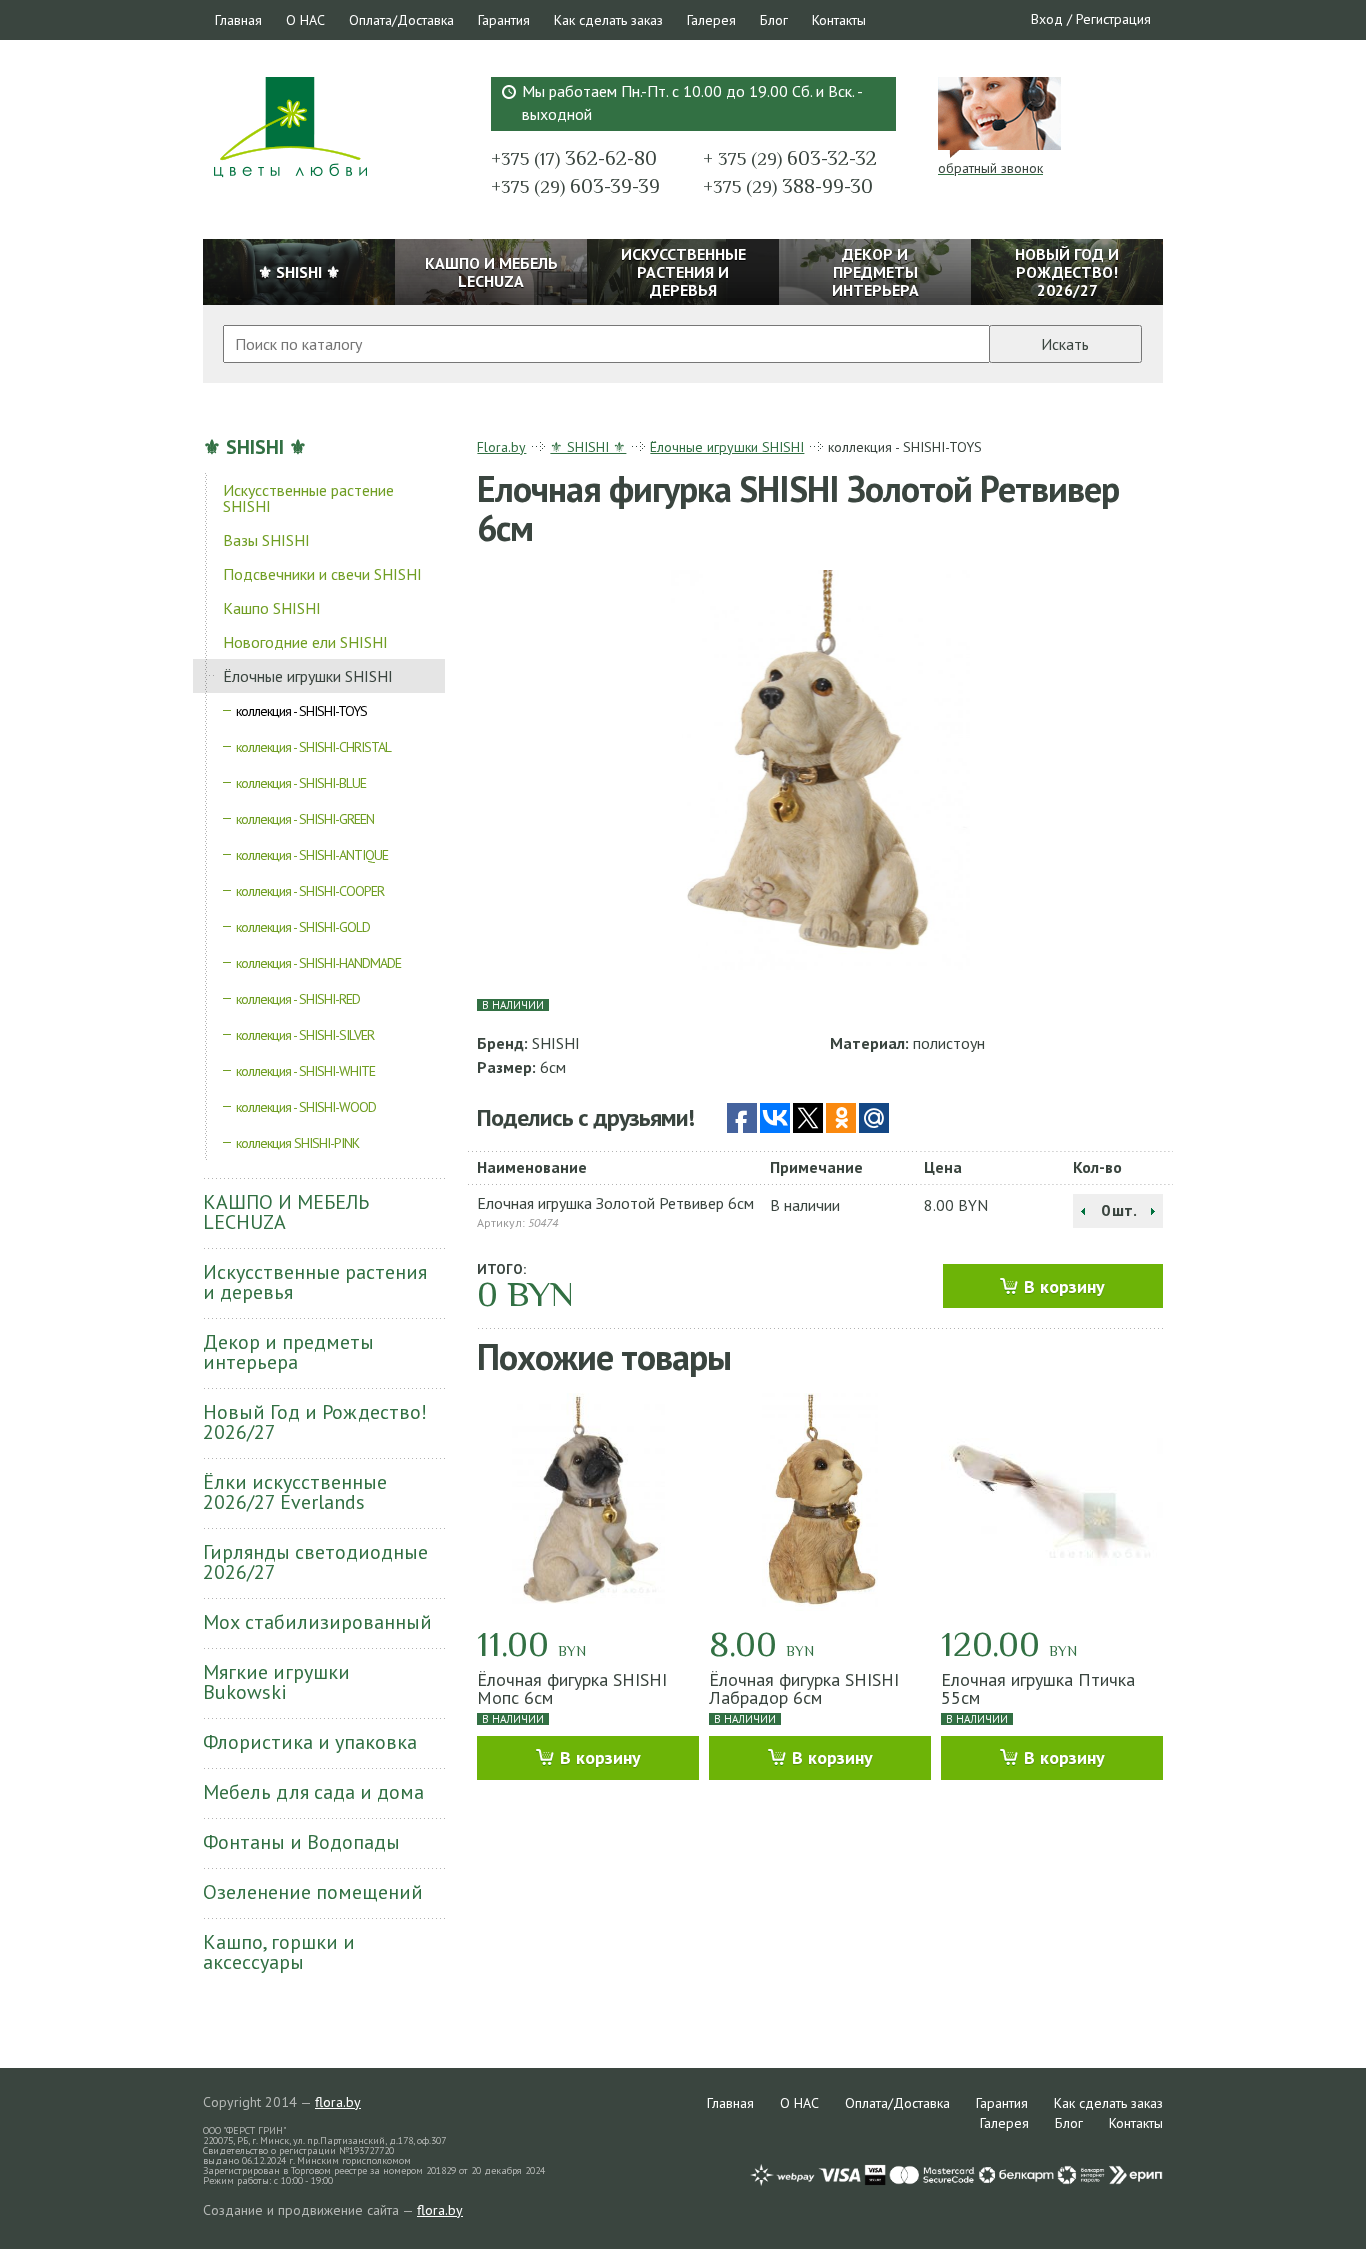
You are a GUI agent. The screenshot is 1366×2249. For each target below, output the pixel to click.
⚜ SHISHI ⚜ (255, 447)
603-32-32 (790, 158)
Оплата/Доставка (401, 20)
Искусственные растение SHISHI (308, 498)
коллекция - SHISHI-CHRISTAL (313, 747)
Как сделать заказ (608, 20)
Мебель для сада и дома (313, 1792)
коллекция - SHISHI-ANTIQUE (312, 855)
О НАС (305, 20)
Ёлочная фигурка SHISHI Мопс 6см (572, 1688)
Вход (1047, 19)
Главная (238, 20)
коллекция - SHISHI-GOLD (303, 927)
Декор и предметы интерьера (288, 1352)
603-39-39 (575, 186)
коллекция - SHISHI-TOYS (301, 711)
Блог (774, 20)
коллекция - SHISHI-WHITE (305, 1071)
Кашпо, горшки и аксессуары (279, 1952)
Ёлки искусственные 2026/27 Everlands (295, 1492)
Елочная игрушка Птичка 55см (1038, 1688)
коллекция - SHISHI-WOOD (306, 1107)
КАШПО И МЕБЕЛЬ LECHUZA (286, 1212)
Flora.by (501, 447)
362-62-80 (574, 158)
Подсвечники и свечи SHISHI (322, 574)
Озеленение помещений (313, 1892)
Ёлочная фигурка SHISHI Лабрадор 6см (804, 1688)
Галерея (711, 20)
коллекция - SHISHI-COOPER (310, 891)
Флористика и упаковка (310, 1742)
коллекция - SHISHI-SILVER (305, 1035)
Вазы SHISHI (266, 540)
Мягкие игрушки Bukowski (276, 1682)
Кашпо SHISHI (272, 608)
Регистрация (1113, 19)
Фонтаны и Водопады (301, 1842)
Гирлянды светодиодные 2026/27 (315, 1562)
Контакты (839, 20)
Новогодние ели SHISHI (305, 642)
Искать (1065, 344)
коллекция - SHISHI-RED (298, 999)
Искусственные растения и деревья (315, 1282)
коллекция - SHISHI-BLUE (301, 783)
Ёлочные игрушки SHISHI (308, 676)
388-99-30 (788, 186)
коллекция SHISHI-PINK (297, 1143)
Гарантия (504, 20)
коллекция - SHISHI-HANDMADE (318, 963)
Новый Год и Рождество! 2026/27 (315, 1422)
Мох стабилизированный (317, 1622)
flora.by (338, 2102)
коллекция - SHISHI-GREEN (305, 819)
